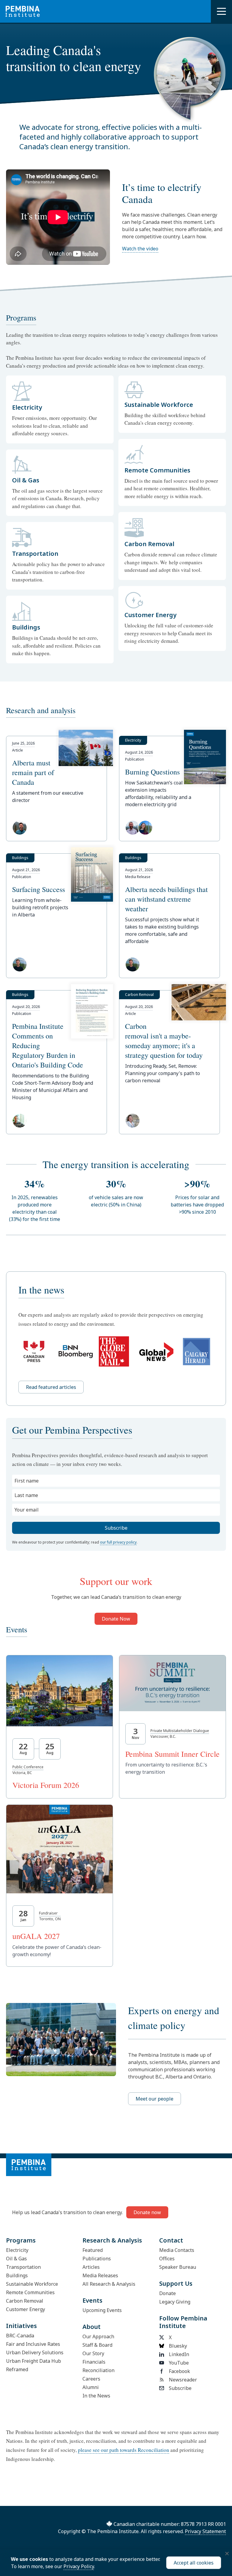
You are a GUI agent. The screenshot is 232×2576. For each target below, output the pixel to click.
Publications (97, 2259)
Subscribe (180, 2388)
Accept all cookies (194, 2563)
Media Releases (100, 2275)
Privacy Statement (205, 2531)
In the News (96, 2396)
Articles (91, 2267)
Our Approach (98, 2336)
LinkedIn (179, 2354)
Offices (167, 2259)
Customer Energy (26, 2309)
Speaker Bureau (178, 2267)
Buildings (17, 2275)
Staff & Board (97, 2345)
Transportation (23, 2267)
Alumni (91, 2387)
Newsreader (183, 2380)
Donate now (147, 2212)
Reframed (17, 2369)
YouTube (179, 2363)
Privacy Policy (79, 2566)
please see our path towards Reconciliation (124, 2450)
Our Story (93, 2353)
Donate (168, 2293)
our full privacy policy (118, 1542)
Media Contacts (177, 2250)
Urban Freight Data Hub (34, 2361)
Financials (94, 2362)
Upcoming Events (102, 2310)
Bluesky (178, 2346)
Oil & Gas (16, 2259)
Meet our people (155, 2099)
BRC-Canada (20, 2336)
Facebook (179, 2371)
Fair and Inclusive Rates (33, 2344)
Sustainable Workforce (32, 2284)
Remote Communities (30, 2292)
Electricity (17, 2250)
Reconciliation (98, 2370)
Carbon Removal (25, 2301)
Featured (93, 2250)
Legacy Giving (175, 2302)
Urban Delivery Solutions (35, 2352)
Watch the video (140, 249)
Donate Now (116, 1619)
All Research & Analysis (109, 2284)
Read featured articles (51, 1387)
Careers (91, 2379)
